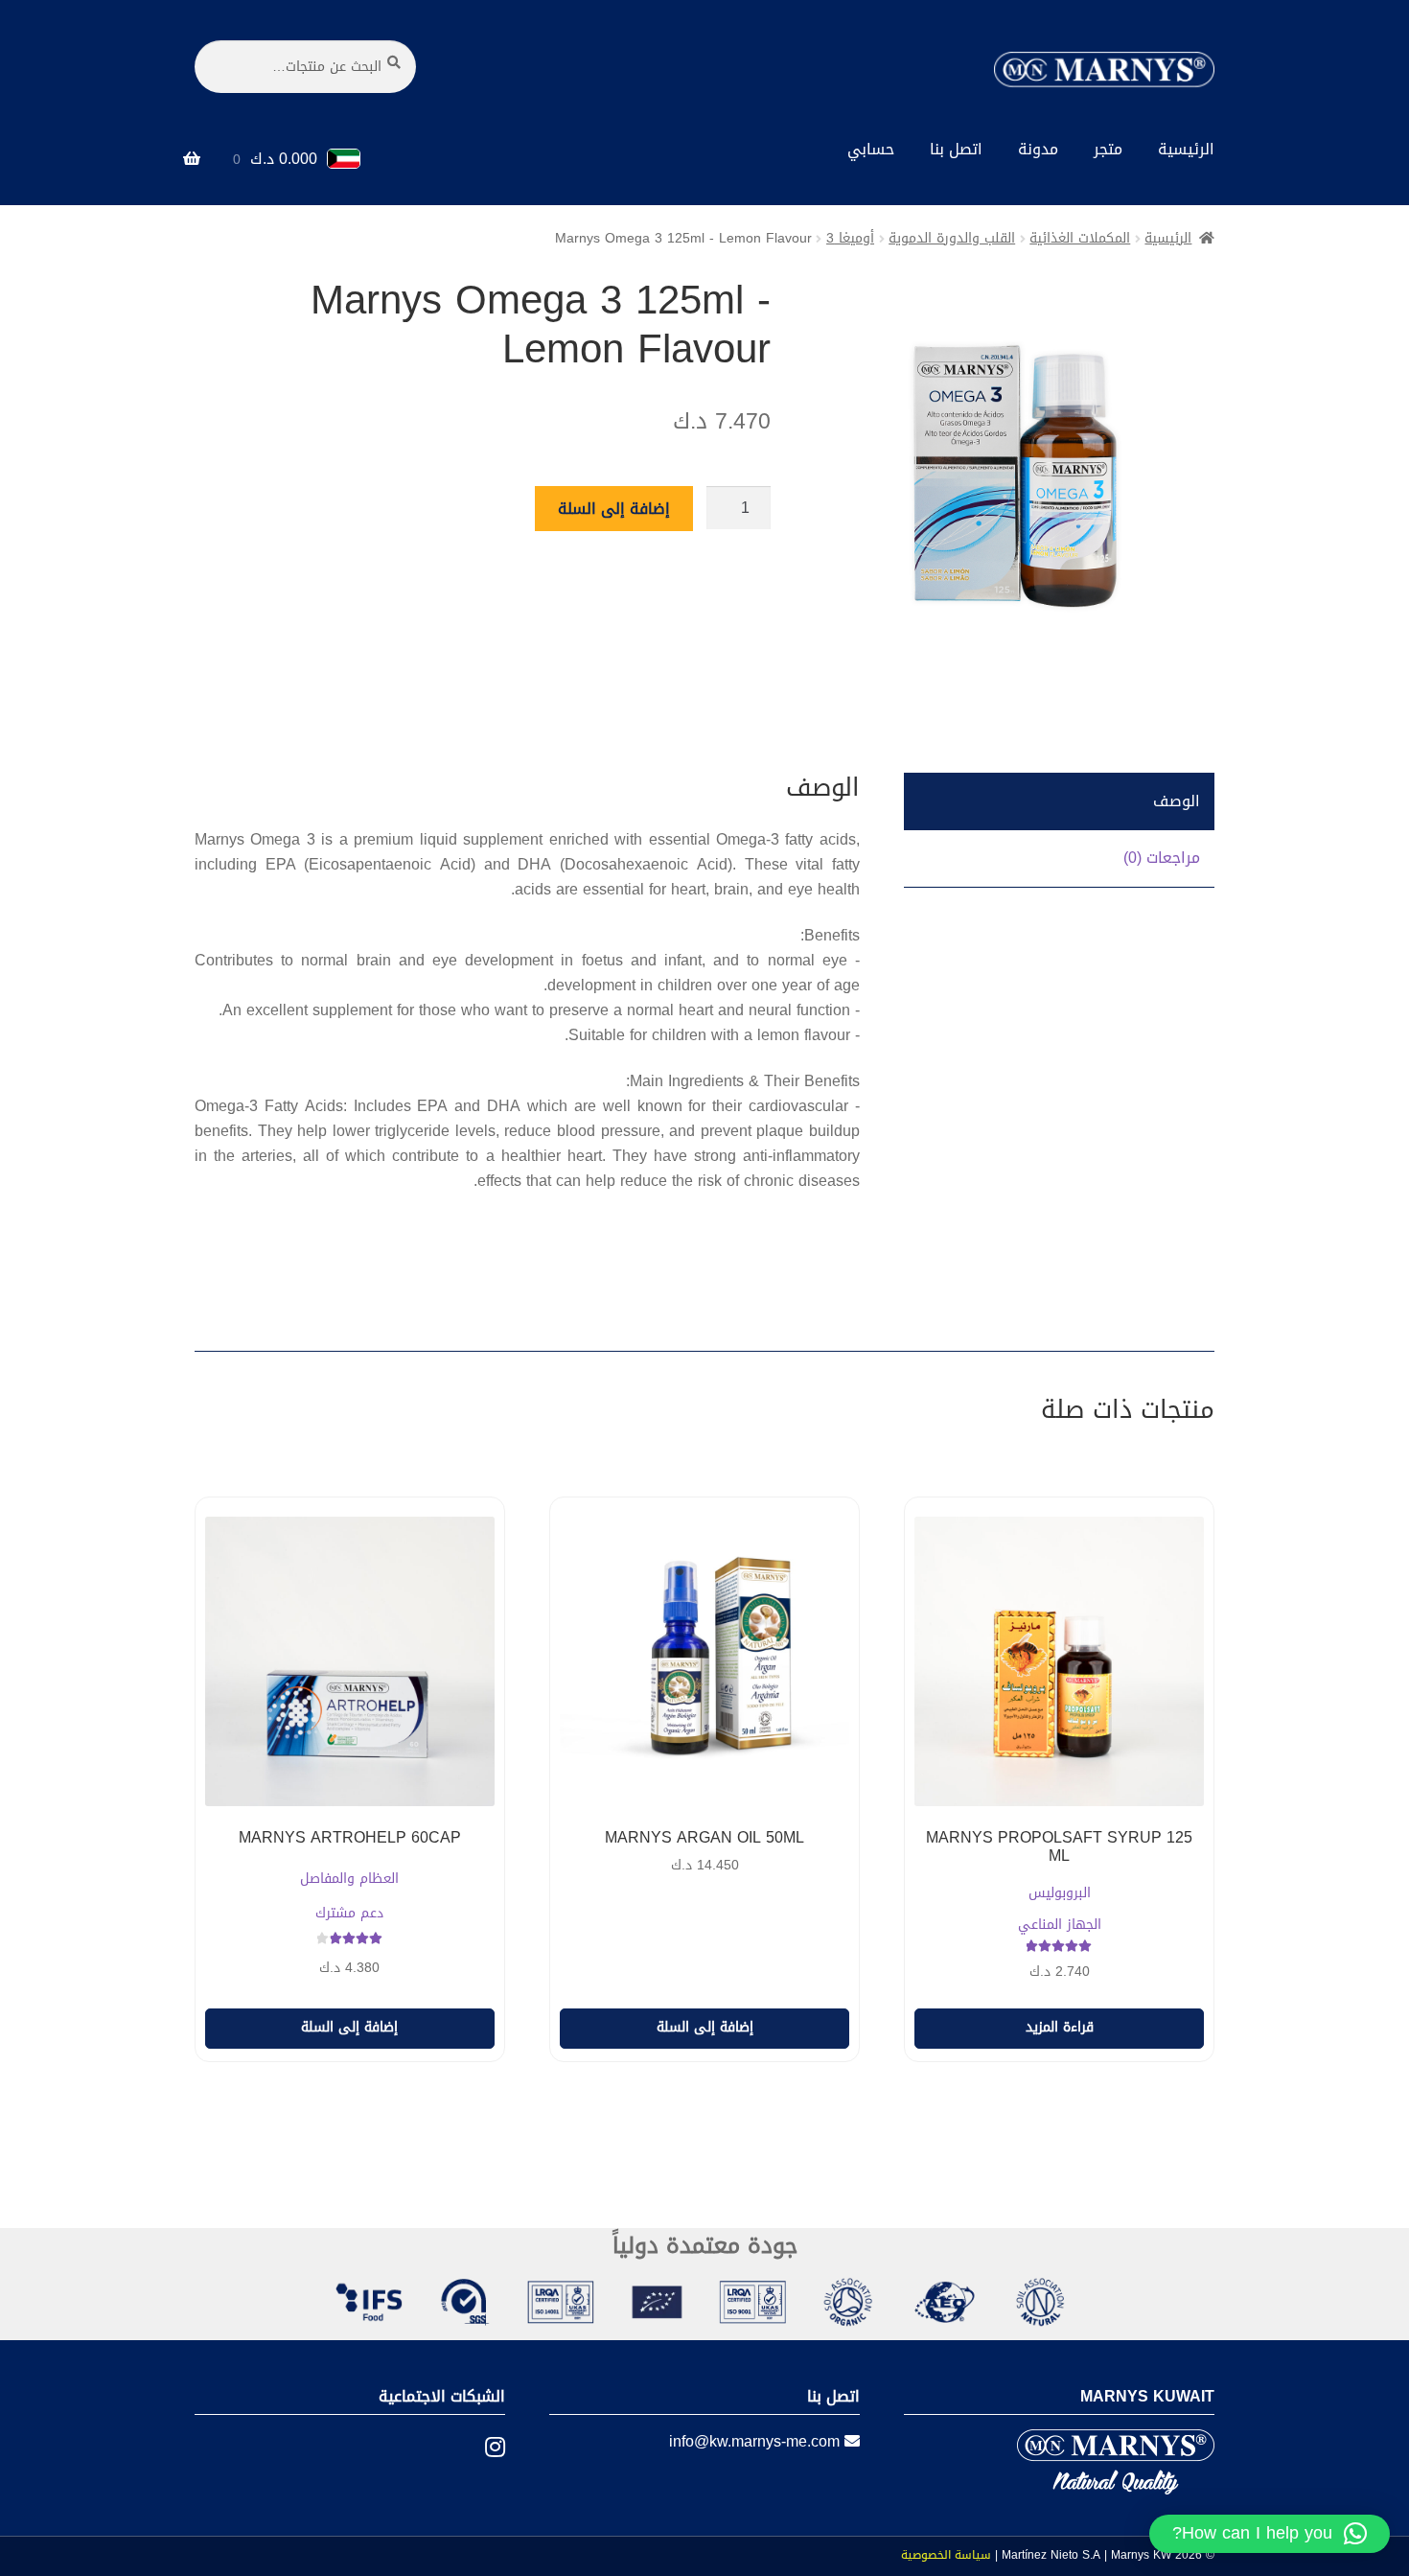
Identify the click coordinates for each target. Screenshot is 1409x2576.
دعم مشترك (349, 1914)
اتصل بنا (956, 149)
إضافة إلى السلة (614, 509)
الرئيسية (1186, 149)
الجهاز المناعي (1060, 1926)
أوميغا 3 (850, 238)
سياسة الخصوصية (946, 2555)
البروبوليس (1060, 1894)
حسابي (871, 149)
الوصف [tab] (1177, 801)
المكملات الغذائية (1080, 238)
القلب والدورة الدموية (952, 238)
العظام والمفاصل (349, 1880)
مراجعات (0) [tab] (1162, 858)
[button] (1270, 2534)
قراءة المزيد (1060, 2027)
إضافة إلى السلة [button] (705, 2027)
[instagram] (481, 2448)
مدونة (1038, 149)
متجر (1108, 149)
